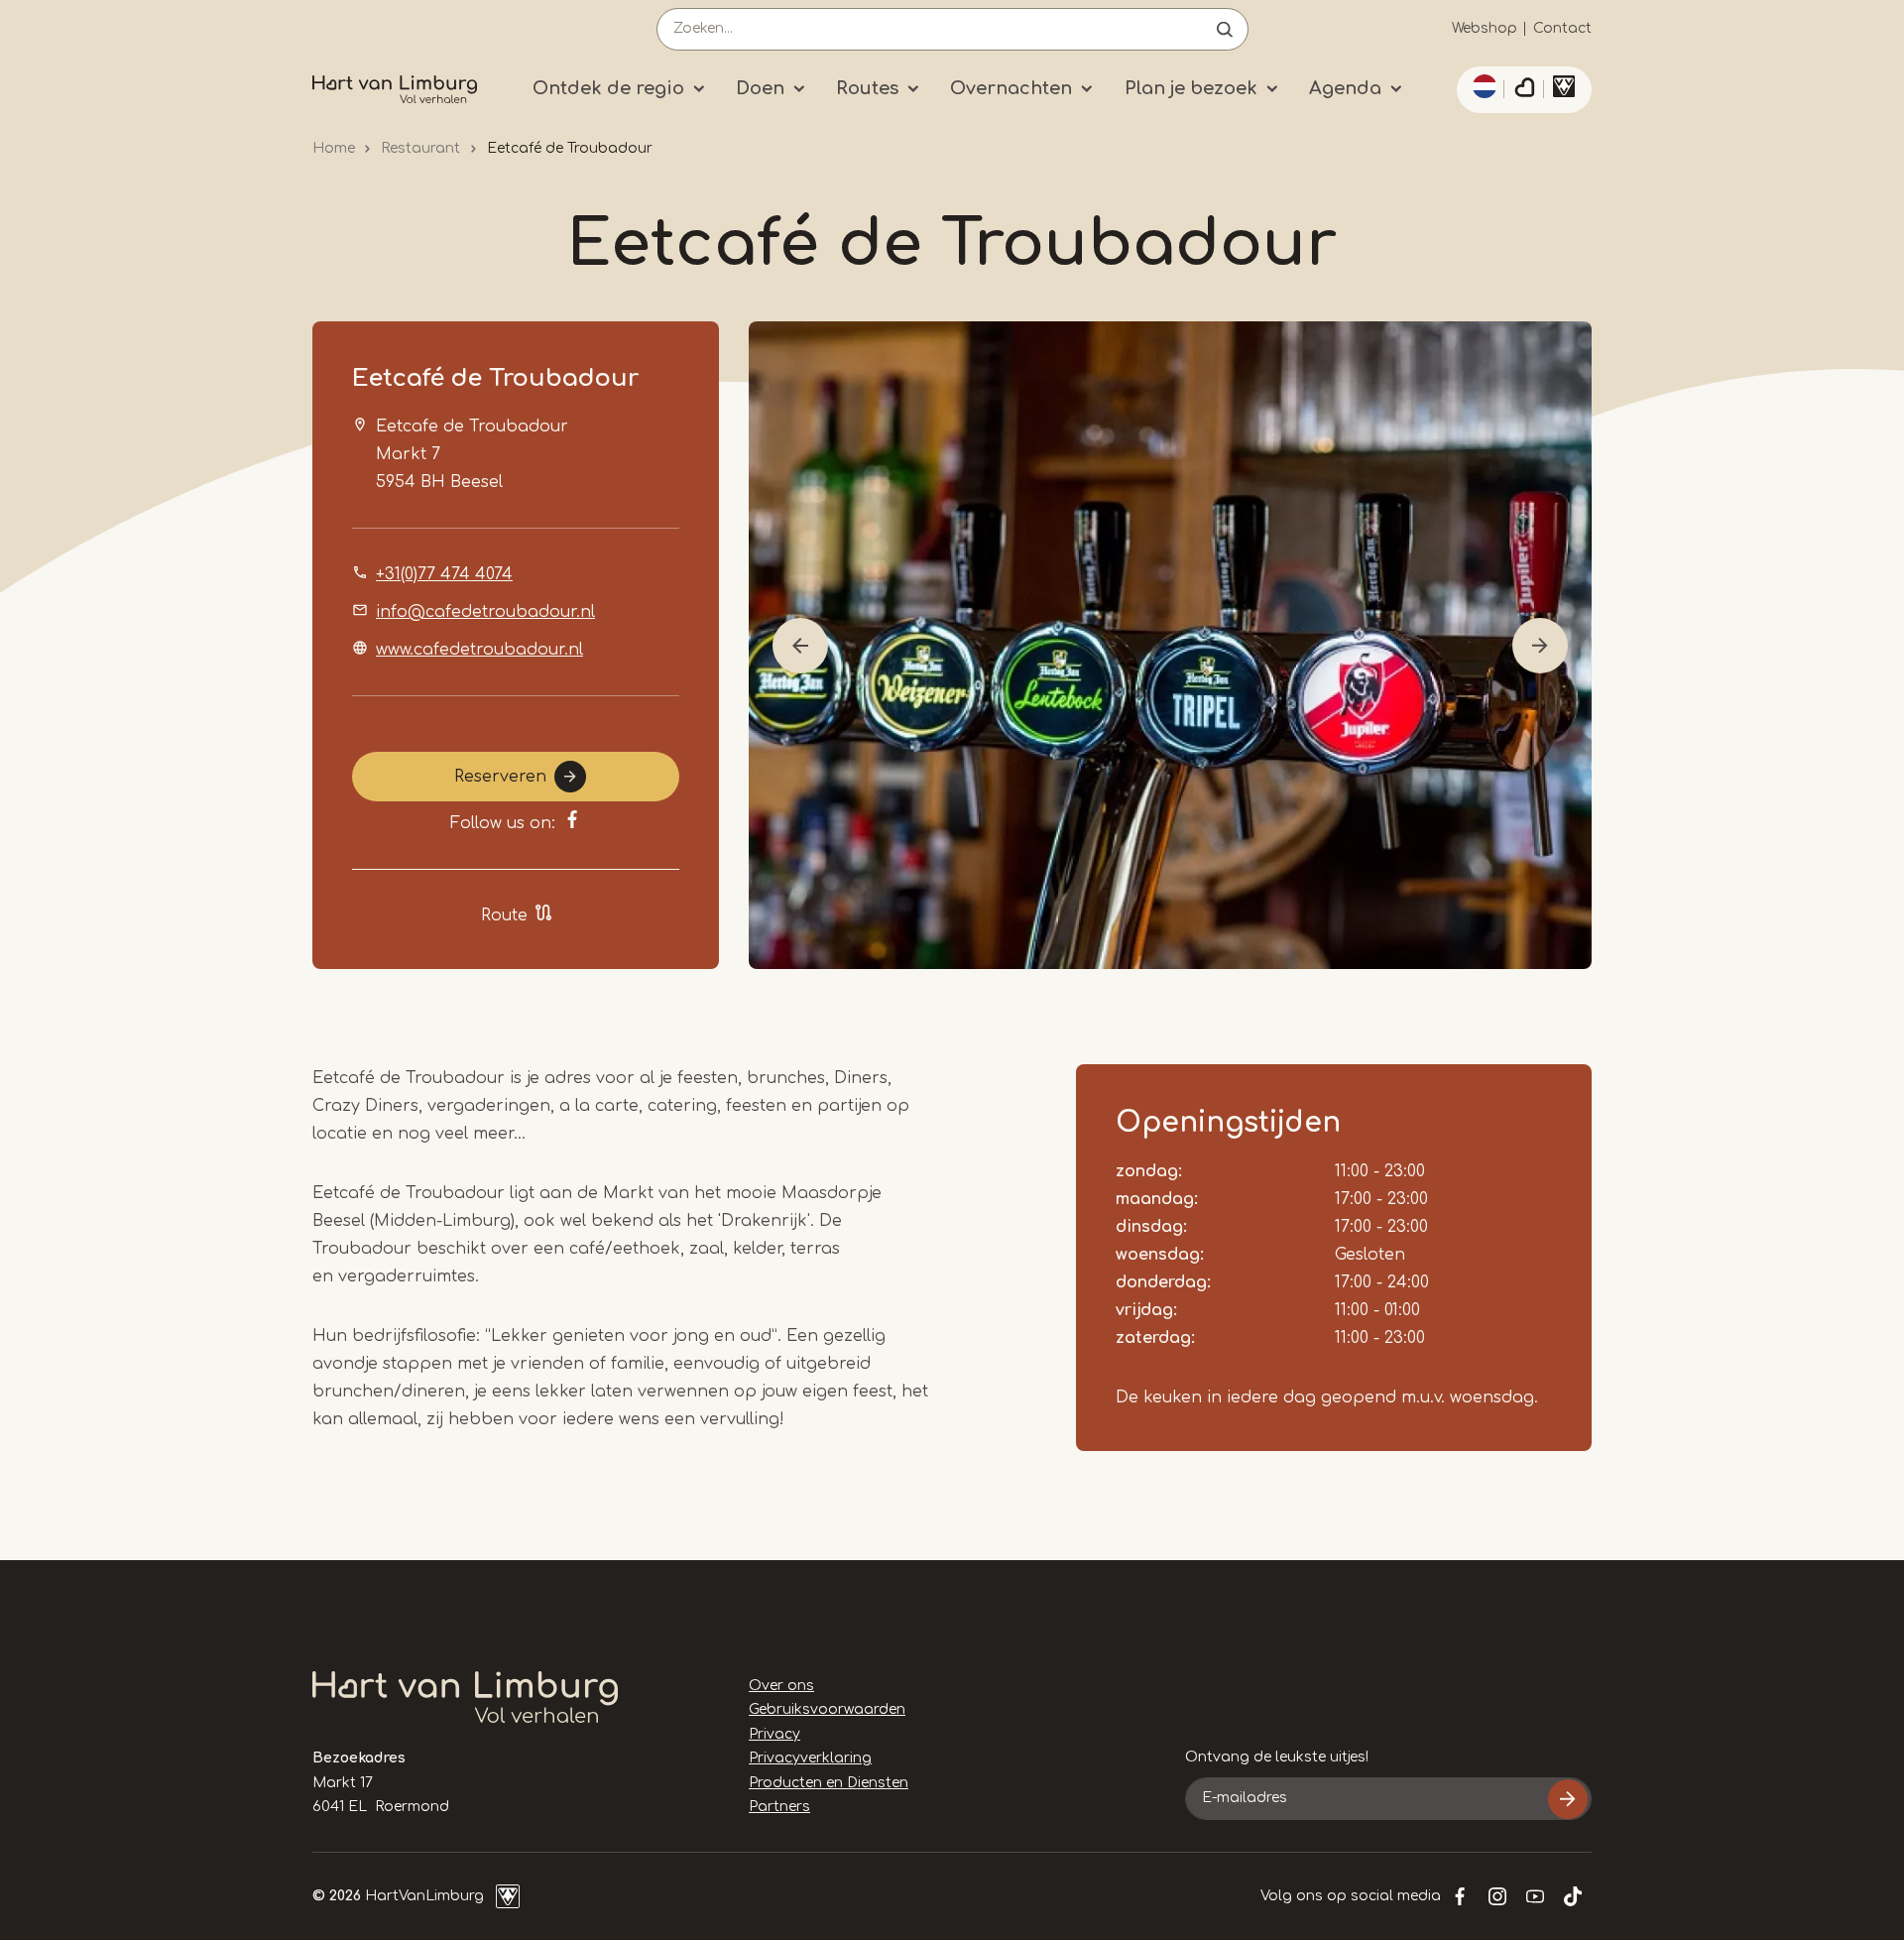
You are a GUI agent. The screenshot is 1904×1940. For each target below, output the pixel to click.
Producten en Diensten (829, 1783)
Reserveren (500, 777)
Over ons (781, 1686)
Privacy (774, 1734)
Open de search (1225, 29)
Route (504, 915)
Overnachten (1011, 88)
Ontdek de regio (608, 88)
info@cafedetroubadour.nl (485, 612)
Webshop (1485, 28)
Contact (1562, 28)
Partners (779, 1807)
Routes (867, 88)
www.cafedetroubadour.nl (479, 650)
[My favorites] (1524, 90)
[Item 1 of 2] (1170, 645)
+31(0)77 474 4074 (444, 574)
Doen (760, 88)
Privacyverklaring (810, 1758)
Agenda (1345, 88)
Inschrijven (1568, 1799)
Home (334, 148)
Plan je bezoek (1191, 88)
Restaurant (420, 148)
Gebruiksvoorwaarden (827, 1709)
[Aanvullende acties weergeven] (1482, 86)
